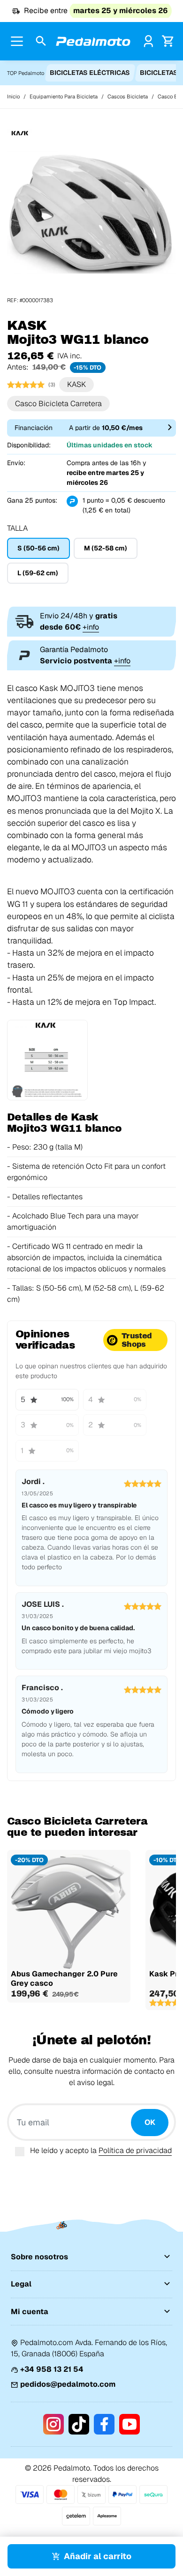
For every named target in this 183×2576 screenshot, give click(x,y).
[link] (149, 41)
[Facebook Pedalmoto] (104, 2424)
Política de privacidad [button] (135, 2150)
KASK (76, 384)
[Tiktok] (79, 2424)
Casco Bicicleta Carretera (58, 404)
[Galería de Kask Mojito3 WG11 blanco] (91, 212)
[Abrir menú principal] (17, 41)
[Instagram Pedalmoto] (53, 2424)
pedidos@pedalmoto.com (68, 2384)
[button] (41, 41)
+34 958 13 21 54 (52, 2369)
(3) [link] (52, 385)
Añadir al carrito (98, 2556)
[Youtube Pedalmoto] (130, 2424)
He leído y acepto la (101, 2150)
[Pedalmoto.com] (93, 41)
